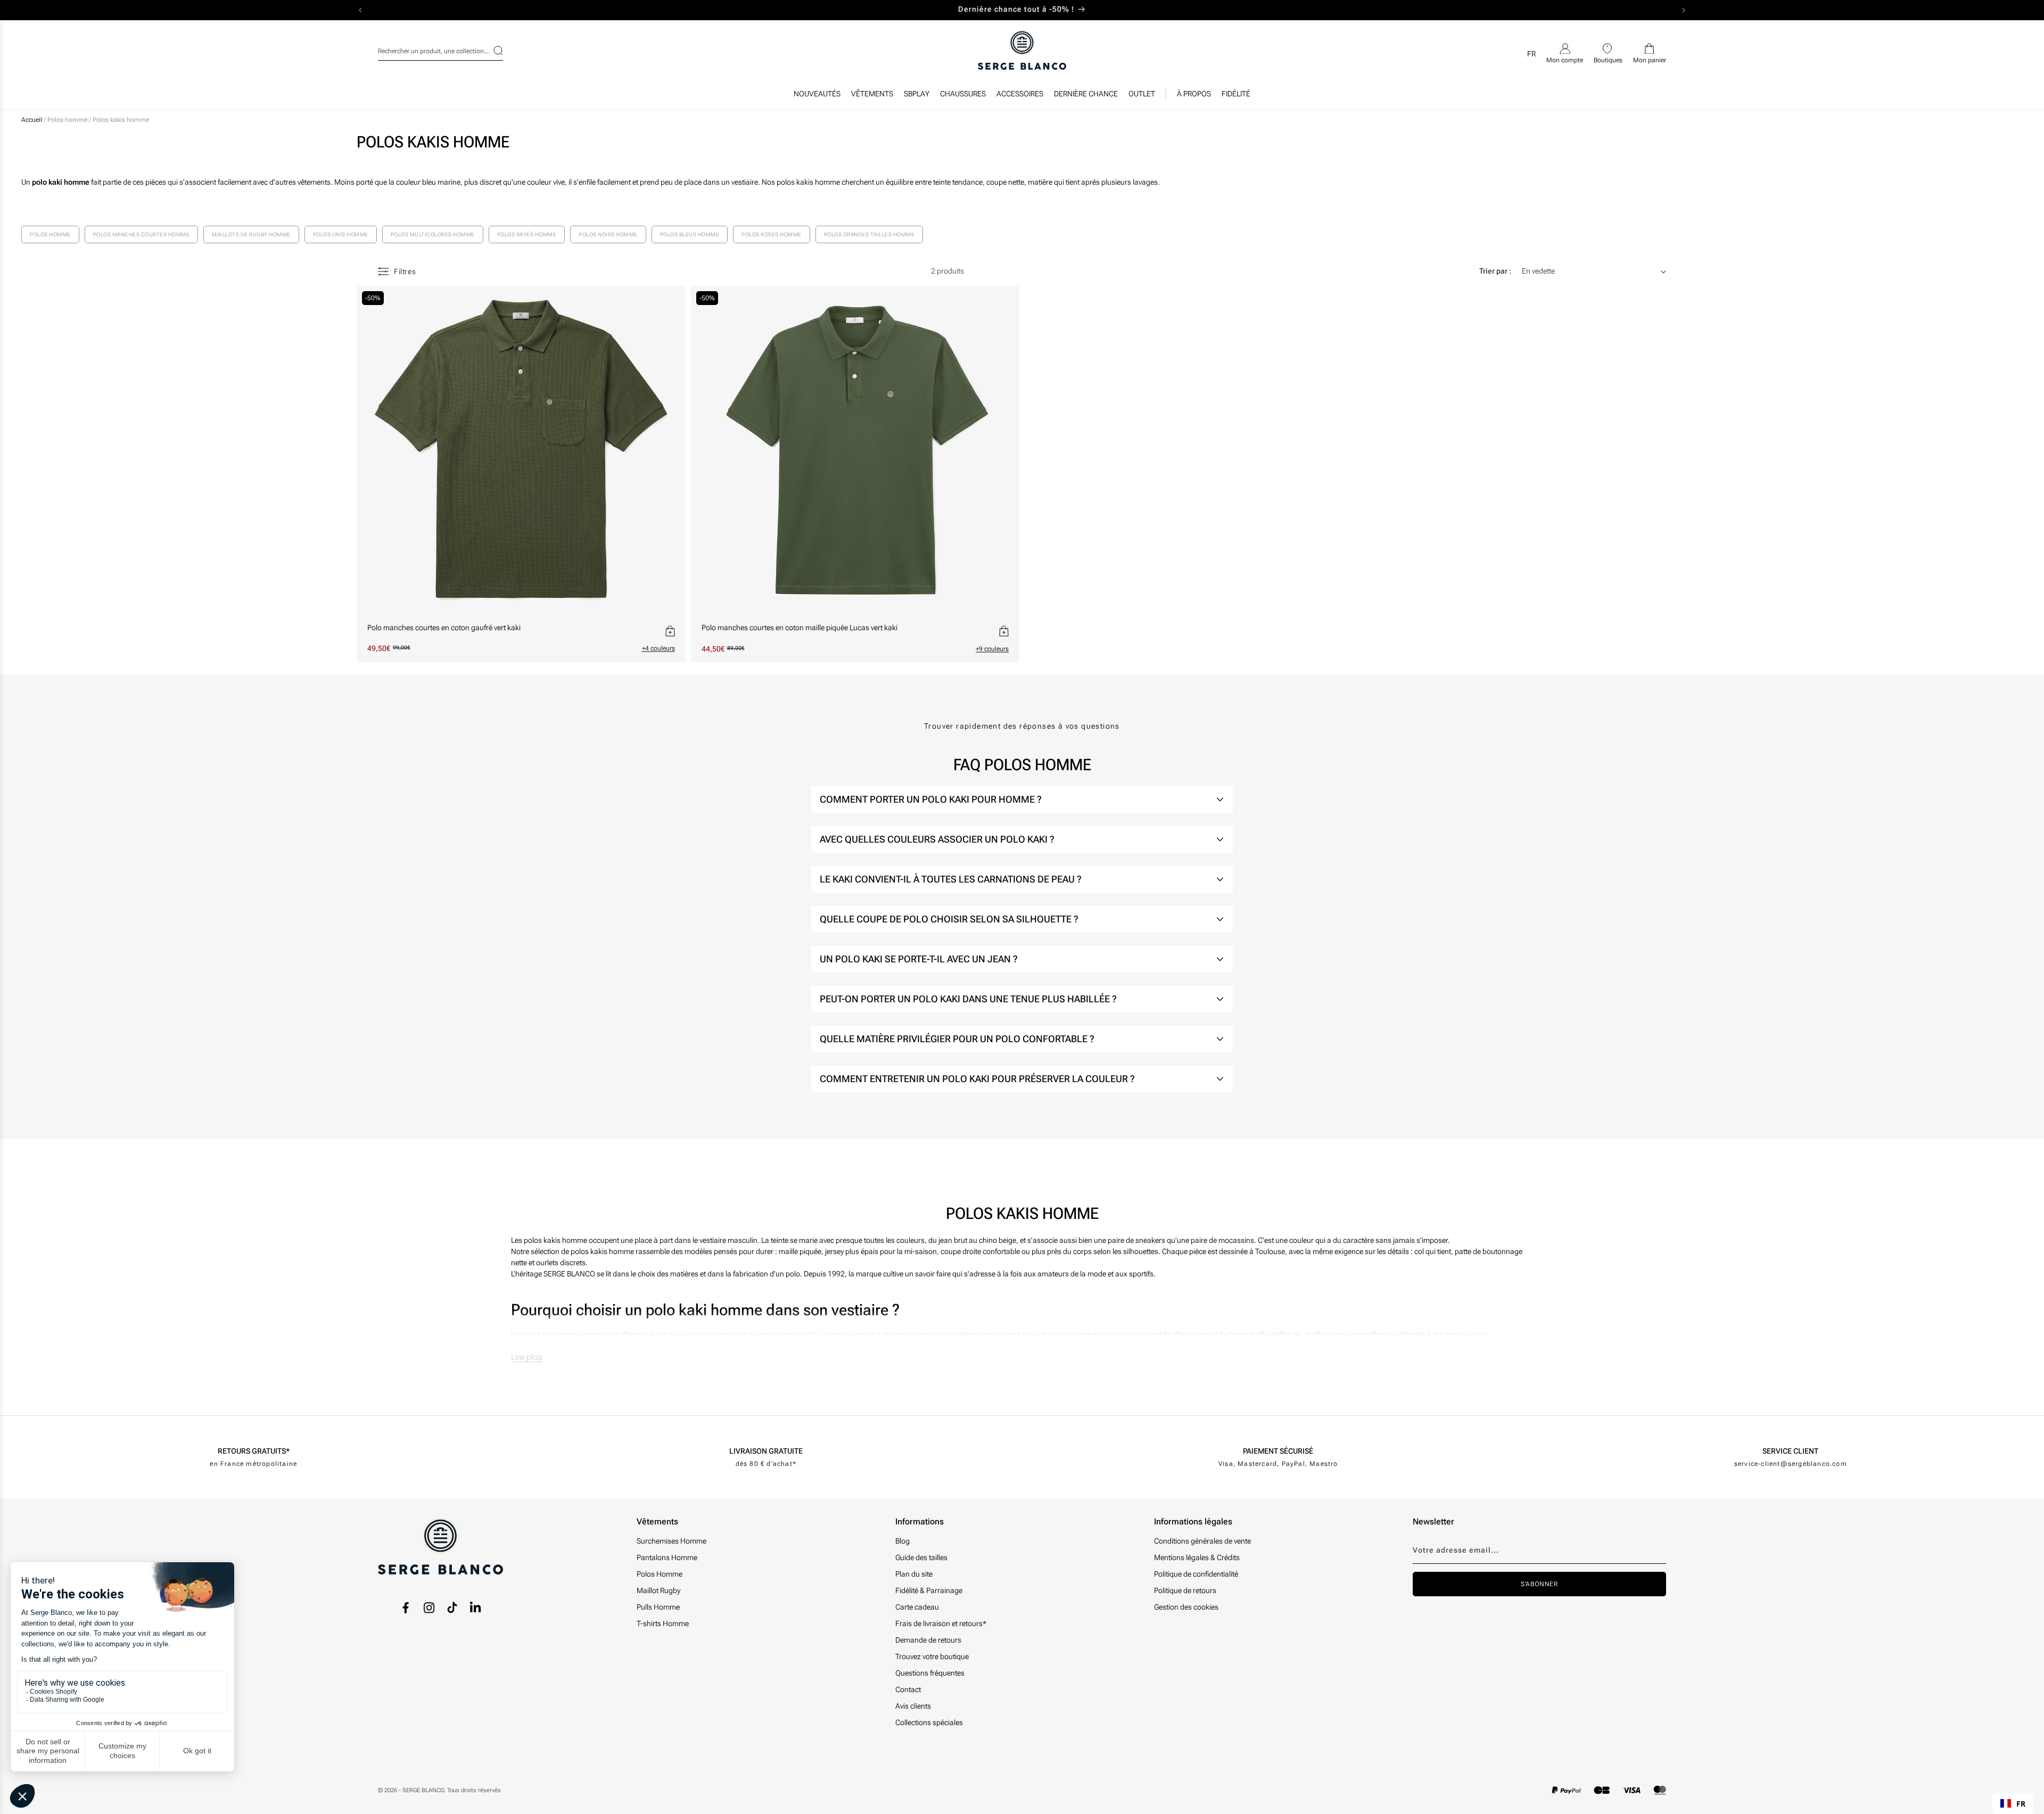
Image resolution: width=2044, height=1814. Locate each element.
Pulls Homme (658, 1607)
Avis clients (913, 1706)
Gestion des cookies (1186, 1607)
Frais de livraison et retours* (941, 1623)
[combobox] (440, 50)
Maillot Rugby (658, 1590)
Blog (903, 1541)
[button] (872, 96)
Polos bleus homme (690, 234)
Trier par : (1495, 271)
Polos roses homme (772, 234)
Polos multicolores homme (433, 234)
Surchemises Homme (671, 1541)
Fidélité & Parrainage (929, 1590)
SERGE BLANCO (423, 1790)
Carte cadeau (917, 1607)
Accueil (32, 120)
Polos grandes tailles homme (869, 234)
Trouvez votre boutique (932, 1656)
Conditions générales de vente (1202, 1541)
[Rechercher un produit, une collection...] (491, 51)
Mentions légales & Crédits (1197, 1557)
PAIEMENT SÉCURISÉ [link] (1278, 1451)
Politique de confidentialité (1196, 1574)
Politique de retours (1185, 1590)
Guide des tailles (921, 1557)
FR (2021, 1804)
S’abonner (1539, 1584)
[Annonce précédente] (360, 10)
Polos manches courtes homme (142, 234)
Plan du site (914, 1574)
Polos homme (68, 120)
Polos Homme (660, 1574)
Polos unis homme (341, 234)
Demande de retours (928, 1640)
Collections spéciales (929, 1722)
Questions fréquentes (930, 1673)
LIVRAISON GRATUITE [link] (766, 1451)
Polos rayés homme (527, 234)
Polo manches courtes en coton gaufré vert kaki (444, 628)
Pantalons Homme (667, 1557)
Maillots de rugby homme (251, 234)
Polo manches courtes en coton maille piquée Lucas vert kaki (800, 628)
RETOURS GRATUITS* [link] (254, 1451)
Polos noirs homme (608, 234)
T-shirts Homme (663, 1623)
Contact (908, 1689)
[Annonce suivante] (1684, 10)
